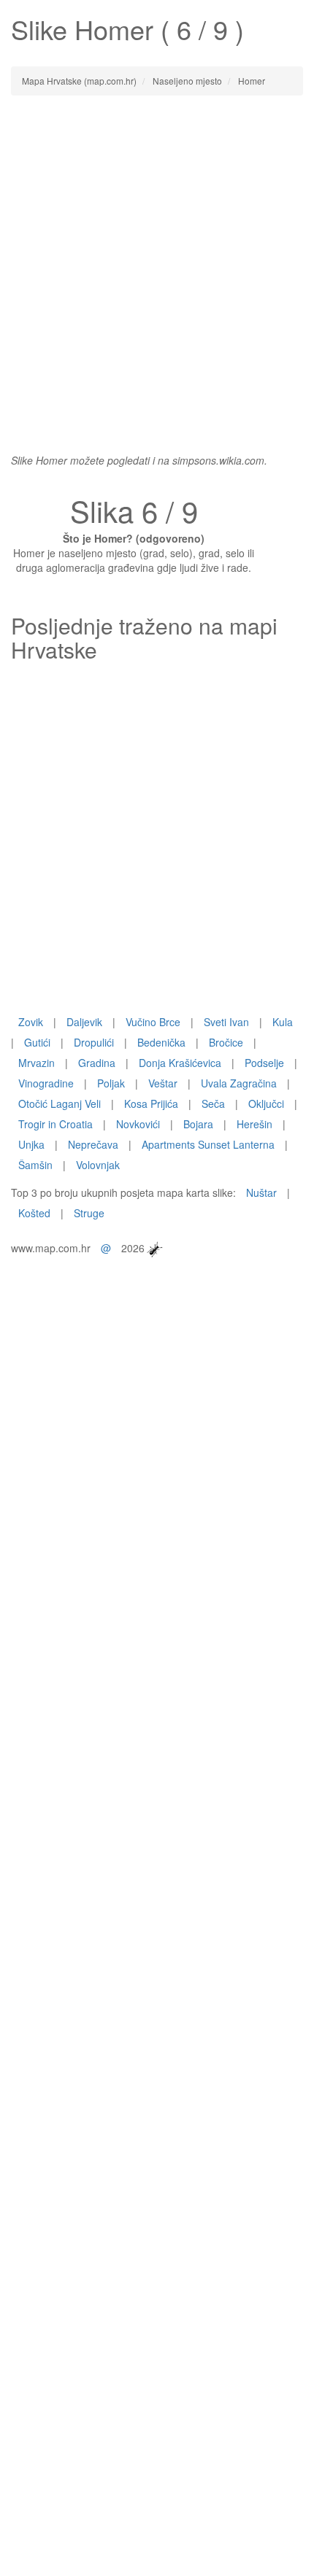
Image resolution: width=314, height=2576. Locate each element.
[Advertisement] (157, 267)
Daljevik (84, 1022)
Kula (283, 1022)
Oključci (266, 1103)
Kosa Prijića (151, 1103)
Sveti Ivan (226, 1022)
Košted (34, 1213)
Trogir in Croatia (55, 1124)
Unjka (31, 1144)
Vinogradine (46, 1083)
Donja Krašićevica (180, 1063)
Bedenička (161, 1042)
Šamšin (35, 1165)
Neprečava (93, 1144)
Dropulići (94, 1042)
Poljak (111, 1083)
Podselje (264, 1063)
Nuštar (261, 1192)
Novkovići (138, 1124)
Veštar (163, 1083)
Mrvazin (37, 1063)
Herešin (254, 1124)
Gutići (37, 1042)
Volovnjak (98, 1165)
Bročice (226, 1042)
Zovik (31, 1022)
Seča (213, 1103)
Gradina (97, 1063)
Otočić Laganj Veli (60, 1103)
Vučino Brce (153, 1022)
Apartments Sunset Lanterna (208, 1144)
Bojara (198, 1124)
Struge (89, 1213)
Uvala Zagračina (239, 1083)
